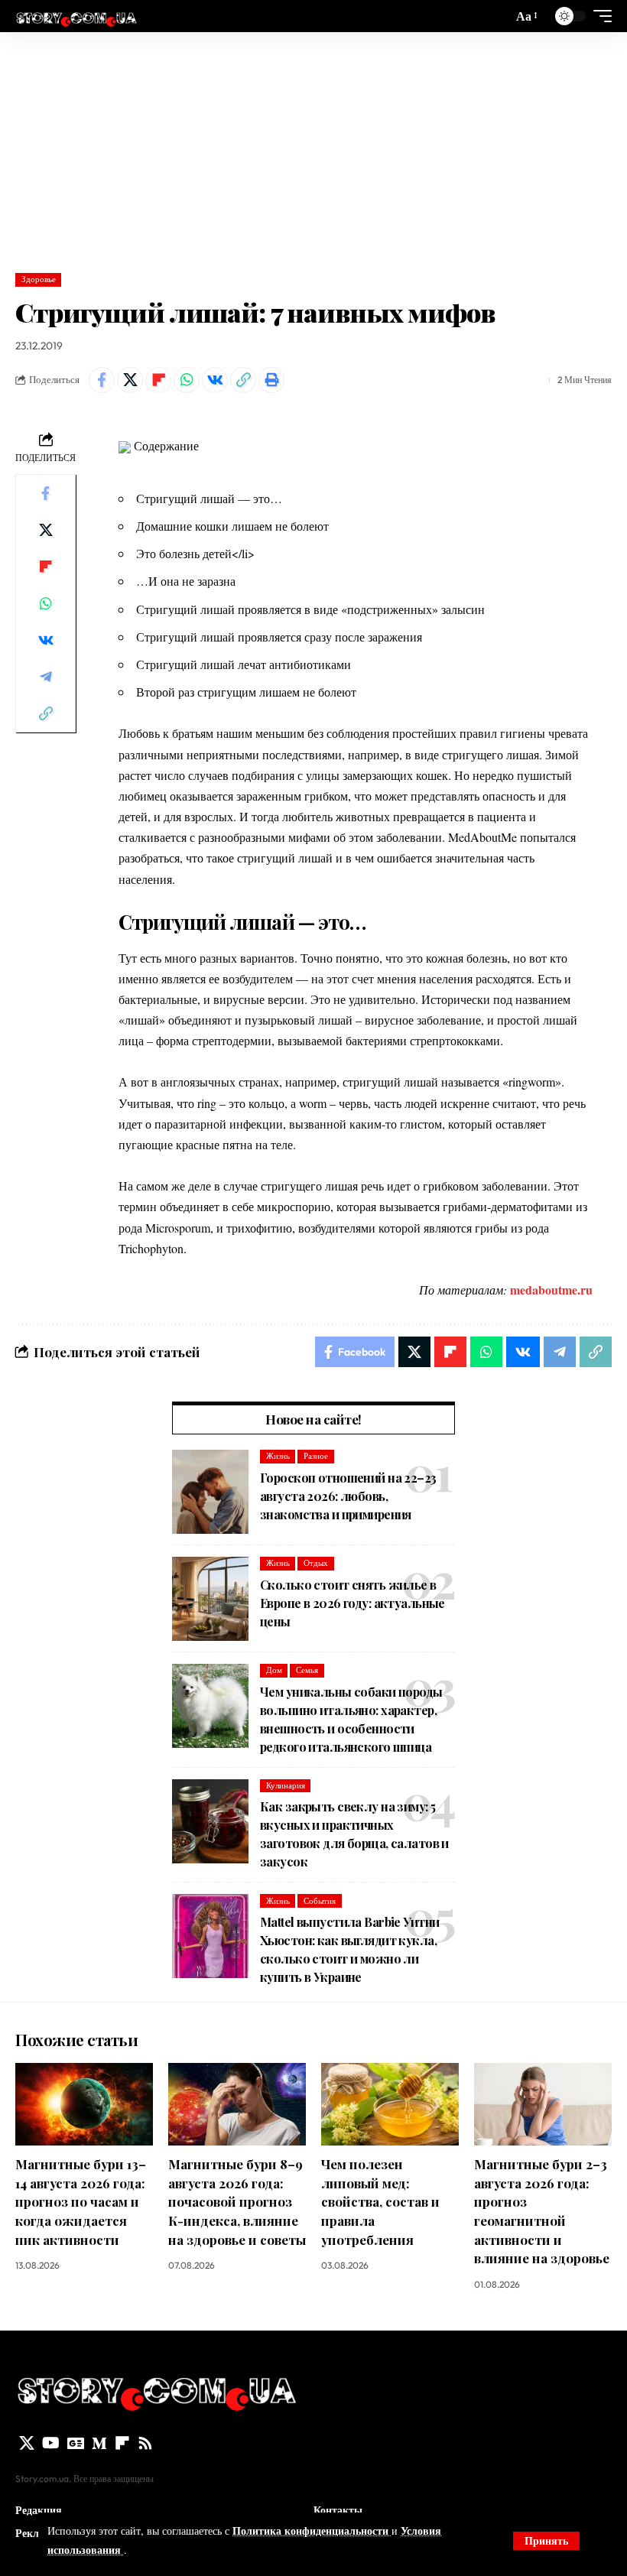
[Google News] (76, 2443)
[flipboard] (122, 2443)
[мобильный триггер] (599, 16)
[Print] (271, 380)
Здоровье (39, 279)
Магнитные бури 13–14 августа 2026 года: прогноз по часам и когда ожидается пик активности (81, 2202)
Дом (274, 1670)
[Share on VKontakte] (215, 380)
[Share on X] (130, 380)
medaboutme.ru (551, 1290)
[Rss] (145, 2443)
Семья (307, 1670)
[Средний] (99, 2443)
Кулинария (286, 1785)
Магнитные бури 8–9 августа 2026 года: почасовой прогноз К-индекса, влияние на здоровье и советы (237, 2202)
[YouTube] (51, 2443)
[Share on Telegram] (46, 677)
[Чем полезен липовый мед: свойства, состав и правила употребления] (390, 2104)
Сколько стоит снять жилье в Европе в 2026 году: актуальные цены (352, 1603)
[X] (27, 2443)
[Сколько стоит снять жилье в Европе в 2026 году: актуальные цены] (210, 1599)
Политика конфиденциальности (312, 2531)
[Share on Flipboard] (158, 380)
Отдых (316, 1563)
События (320, 1901)
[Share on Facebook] (102, 380)
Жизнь (278, 1456)
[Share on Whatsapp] (187, 380)
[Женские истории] (76, 16)
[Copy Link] (243, 380)
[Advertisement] (313, 147)
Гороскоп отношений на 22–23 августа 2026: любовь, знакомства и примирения (348, 1496)
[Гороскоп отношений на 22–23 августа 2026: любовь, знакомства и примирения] (210, 1492)
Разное (316, 1456)
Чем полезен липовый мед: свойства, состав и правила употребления (380, 2202)
